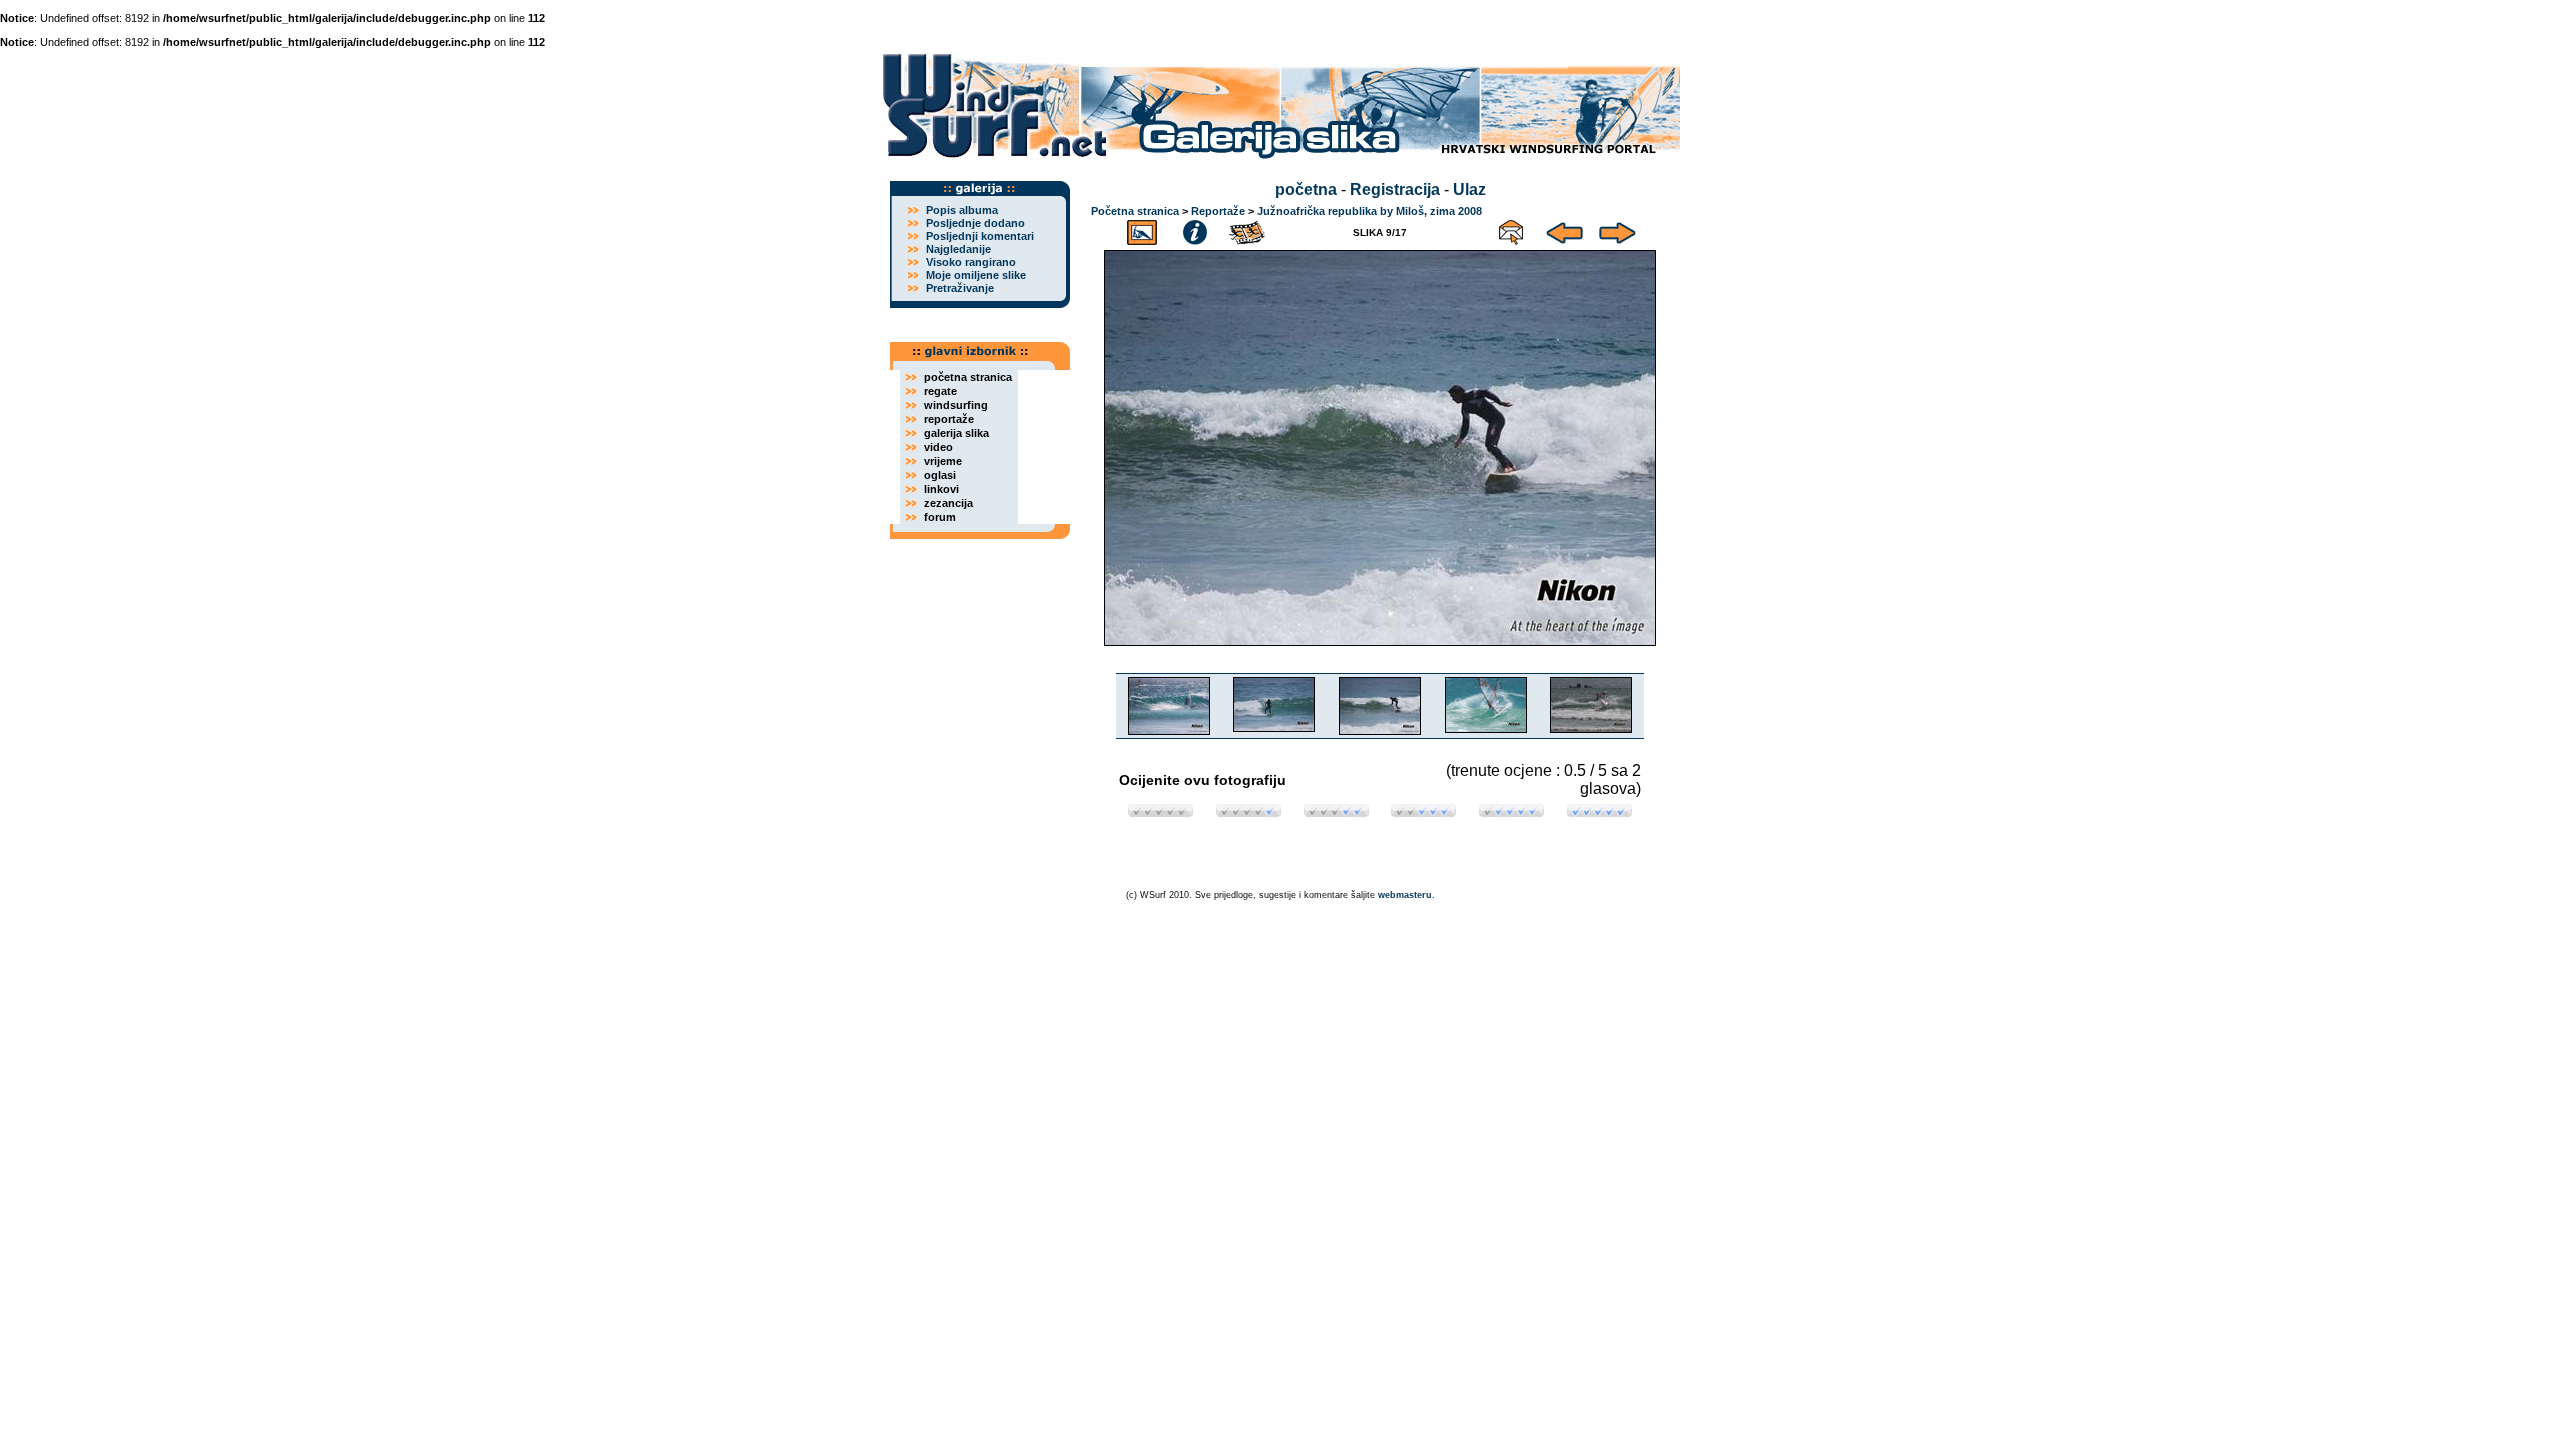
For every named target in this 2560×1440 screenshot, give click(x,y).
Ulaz (1469, 189)
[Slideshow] (1248, 229)
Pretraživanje (960, 288)
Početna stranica (1135, 211)
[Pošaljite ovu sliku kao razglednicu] (1511, 229)
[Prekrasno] (1599, 811)
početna (1306, 189)
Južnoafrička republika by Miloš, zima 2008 (1369, 211)
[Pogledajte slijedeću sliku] (1617, 229)
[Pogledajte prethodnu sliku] (1564, 229)
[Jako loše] (1160, 811)
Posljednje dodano (975, 223)
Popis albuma (962, 210)
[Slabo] (1248, 811)
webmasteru (1405, 895)
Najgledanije (958, 249)
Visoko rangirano (971, 262)
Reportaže (1218, 211)
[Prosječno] (1336, 811)
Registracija (1395, 189)
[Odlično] (1511, 811)
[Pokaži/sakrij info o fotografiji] (1195, 229)
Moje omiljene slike (976, 275)
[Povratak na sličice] (1142, 229)
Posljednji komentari (980, 236)
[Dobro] (1423, 811)
